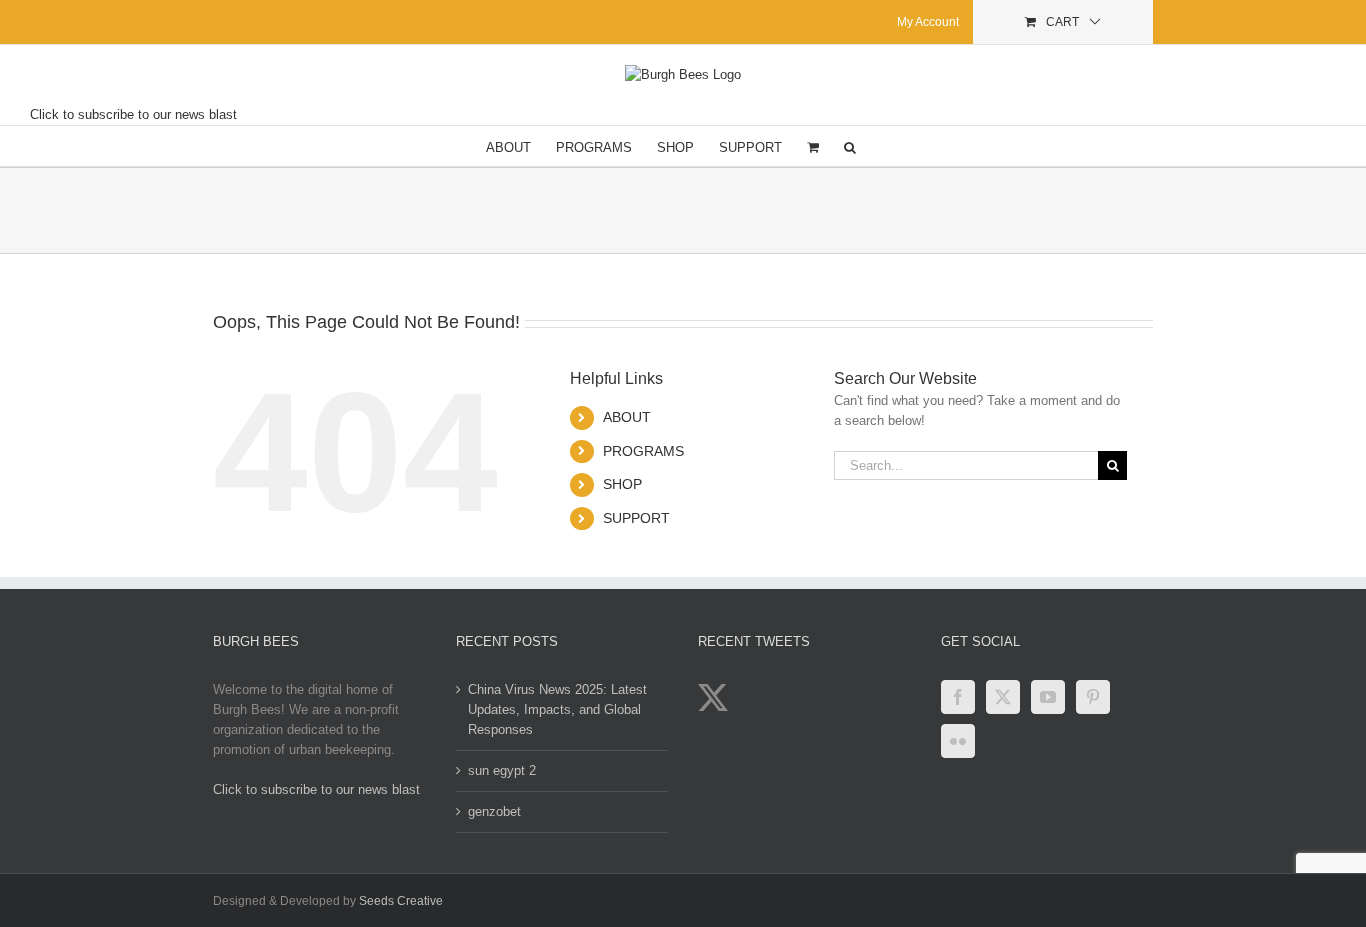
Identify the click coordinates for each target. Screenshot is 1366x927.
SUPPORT (636, 518)
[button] (850, 146)
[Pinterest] (1093, 697)
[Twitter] (1003, 697)
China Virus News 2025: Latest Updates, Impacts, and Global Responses (557, 709)
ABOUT (627, 417)
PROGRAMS (643, 451)
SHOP (622, 484)
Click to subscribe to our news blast (133, 114)
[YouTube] (1048, 697)
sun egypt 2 (502, 770)
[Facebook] (958, 697)
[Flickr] (958, 741)
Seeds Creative (401, 901)
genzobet (494, 811)
